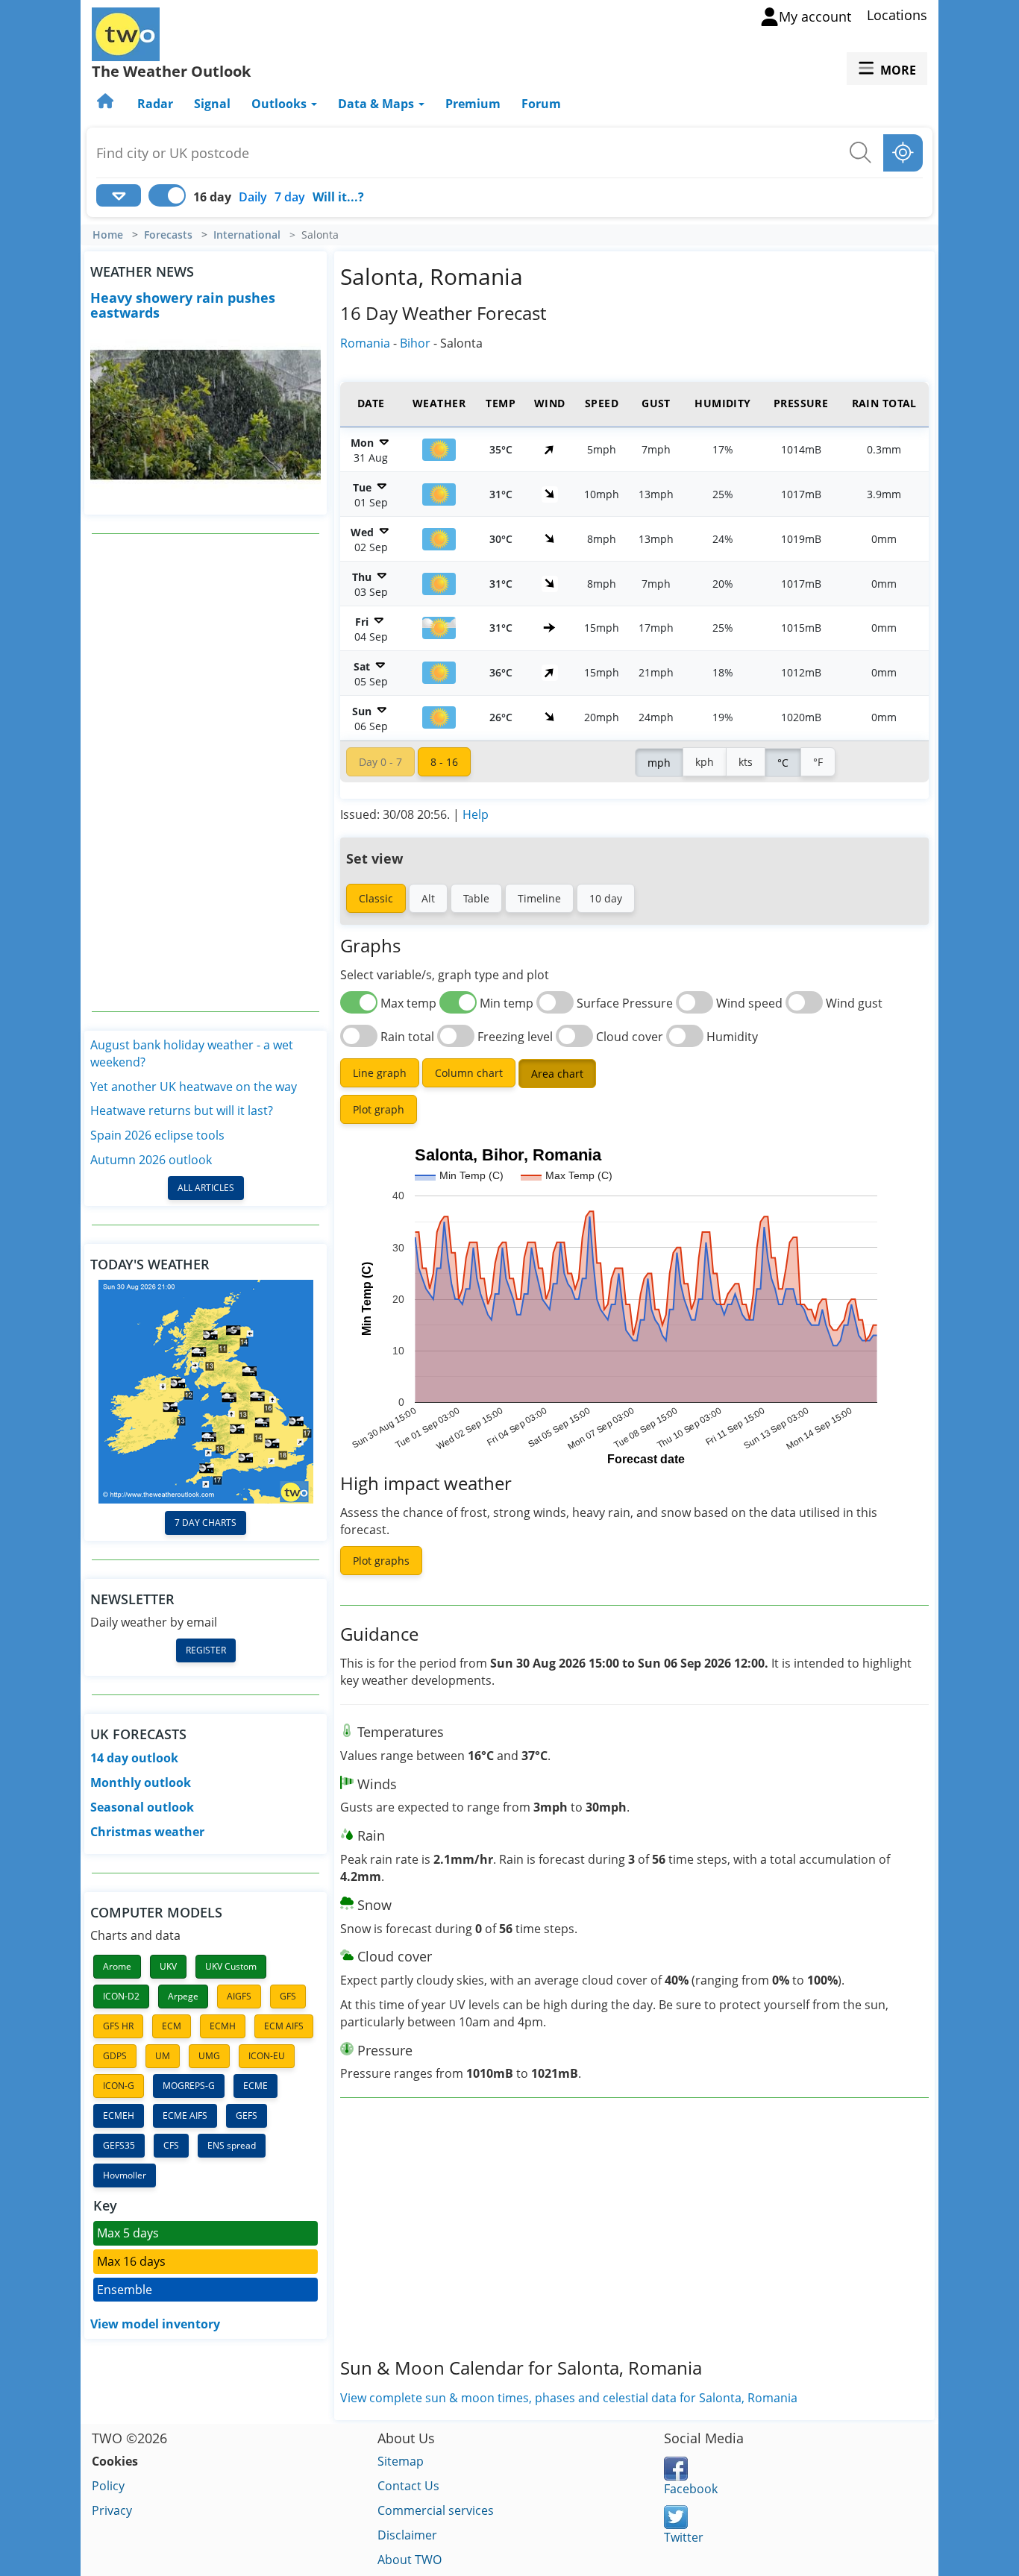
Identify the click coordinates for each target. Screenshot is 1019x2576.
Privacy (112, 2510)
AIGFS (239, 1996)
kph (705, 762)
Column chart (469, 1073)
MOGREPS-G (189, 2086)
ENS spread (232, 2145)
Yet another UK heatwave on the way (194, 1087)
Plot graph (379, 1109)
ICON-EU (267, 2056)
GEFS (247, 2115)
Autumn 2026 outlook (151, 1160)
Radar (155, 104)
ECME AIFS (185, 2115)
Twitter (684, 2537)
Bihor (415, 343)
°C (783, 763)
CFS (171, 2145)
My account (815, 16)
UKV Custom (231, 1966)
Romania (365, 343)
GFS (288, 1996)
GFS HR (118, 2026)
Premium (473, 104)
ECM (172, 2026)
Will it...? (338, 197)
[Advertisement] (206, 773)
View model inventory (155, 2324)
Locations (897, 15)
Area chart (557, 1074)
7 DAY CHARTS (206, 1523)
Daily (253, 197)
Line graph (380, 1073)
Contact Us (408, 2486)
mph (659, 763)
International (247, 235)
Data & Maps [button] (377, 104)
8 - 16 (444, 762)
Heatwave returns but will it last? (182, 1110)
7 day (290, 197)
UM (163, 2056)
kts (746, 762)
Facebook (691, 2489)
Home (108, 235)
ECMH (223, 2026)
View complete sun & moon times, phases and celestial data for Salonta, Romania (569, 2398)
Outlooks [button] (280, 104)
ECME (255, 2086)
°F (818, 762)
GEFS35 (119, 2145)
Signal (212, 104)
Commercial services (436, 2510)
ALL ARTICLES (206, 1188)
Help (476, 814)
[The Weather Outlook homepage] (107, 104)
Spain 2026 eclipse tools (157, 1135)
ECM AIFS (284, 2026)
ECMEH (119, 2115)
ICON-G (119, 2086)
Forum (541, 104)
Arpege (183, 1996)
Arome (117, 1966)
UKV (168, 1966)
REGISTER (206, 1650)
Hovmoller (125, 2175)
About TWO (410, 2560)
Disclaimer (407, 2535)
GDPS (115, 2056)
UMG (209, 2056)
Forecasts (168, 235)
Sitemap (401, 2461)
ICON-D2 (121, 1996)
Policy (108, 2486)
